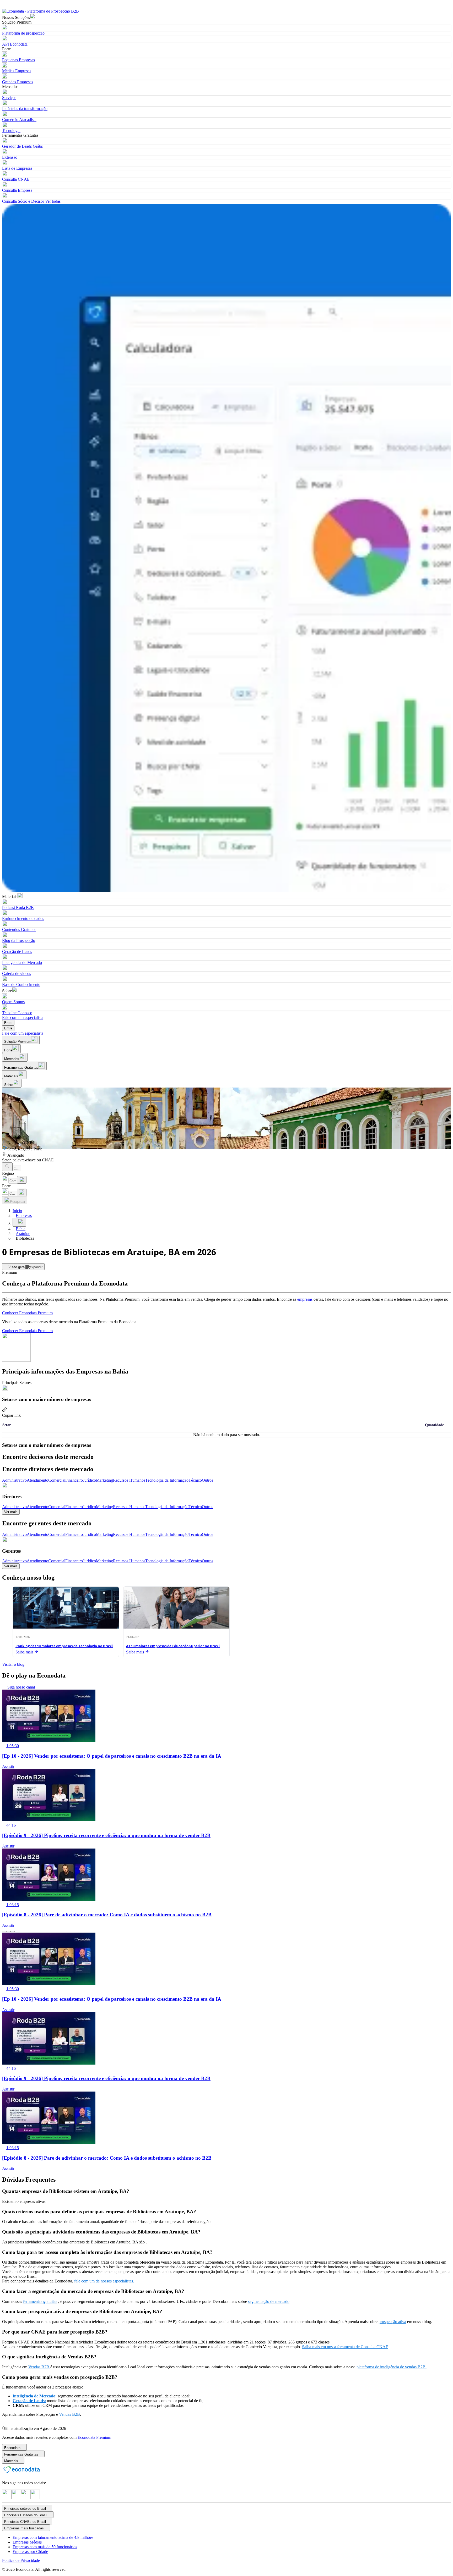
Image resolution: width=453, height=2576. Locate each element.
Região (8, 1173)
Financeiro (74, 1480)
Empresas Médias (27, 2542)
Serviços (9, 98)
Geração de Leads (17, 951)
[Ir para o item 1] (4, 1932)
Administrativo (14, 1480)
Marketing (104, 1480)
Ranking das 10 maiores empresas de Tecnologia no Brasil (64, 1646)
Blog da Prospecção (19, 941)
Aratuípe (23, 1234)
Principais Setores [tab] (17, 1383)
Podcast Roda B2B (18, 908)
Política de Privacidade (21, 2560)
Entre (8, 1023)
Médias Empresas (17, 71)
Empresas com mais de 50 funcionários (45, 2547)
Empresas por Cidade (30, 2552)
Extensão (10, 157)
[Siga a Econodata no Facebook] (26, 2498)
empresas (305, 1299)
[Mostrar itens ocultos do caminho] (19, 1222)
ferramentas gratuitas (40, 2301)
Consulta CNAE (16, 179)
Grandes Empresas (18, 82)
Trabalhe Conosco (17, 1013)
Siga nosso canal (21, 1687)
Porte (6, 1186)
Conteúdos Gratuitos (19, 930)
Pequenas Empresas (18, 60)
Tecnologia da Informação (167, 1480)
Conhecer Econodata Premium (27, 1313)
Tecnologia (11, 131)
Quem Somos (13, 1002)
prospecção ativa (392, 2322)
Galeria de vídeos (17, 973)
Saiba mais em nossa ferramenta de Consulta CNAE (345, 2347)
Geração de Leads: (29, 2401)
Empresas (24, 1215)
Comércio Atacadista (19, 120)
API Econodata (15, 44)
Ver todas (52, 201)
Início (17, 1211)
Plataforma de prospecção (23, 33)
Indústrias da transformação (25, 109)
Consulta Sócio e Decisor (23, 201)
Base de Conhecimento (21, 984)
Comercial (57, 1480)
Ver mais (11, 1512)
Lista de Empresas (17, 168)
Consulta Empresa (17, 190)
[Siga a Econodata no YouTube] (35, 2498)
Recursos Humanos (129, 1480)
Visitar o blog (14, 1664)
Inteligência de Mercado (22, 962)
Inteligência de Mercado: (35, 2396)
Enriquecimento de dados (23, 919)
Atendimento (37, 1480)
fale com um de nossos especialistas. (104, 2281)
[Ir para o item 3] (13, 1932)
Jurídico (89, 1480)
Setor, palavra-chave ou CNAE (28, 1160)
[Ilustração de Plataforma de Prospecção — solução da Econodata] (226, 548)
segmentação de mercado (269, 2301)
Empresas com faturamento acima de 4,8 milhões (53, 2537)
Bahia (21, 1229)
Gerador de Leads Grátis (22, 146)
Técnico (195, 1480)
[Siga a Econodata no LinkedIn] (16, 2498)
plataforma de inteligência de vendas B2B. (392, 2367)
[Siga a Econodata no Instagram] (7, 2498)
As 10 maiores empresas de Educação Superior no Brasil (173, 1646)
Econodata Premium (94, 2437)
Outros (207, 1480)
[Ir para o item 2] (8, 1932)
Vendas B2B (39, 2367)
